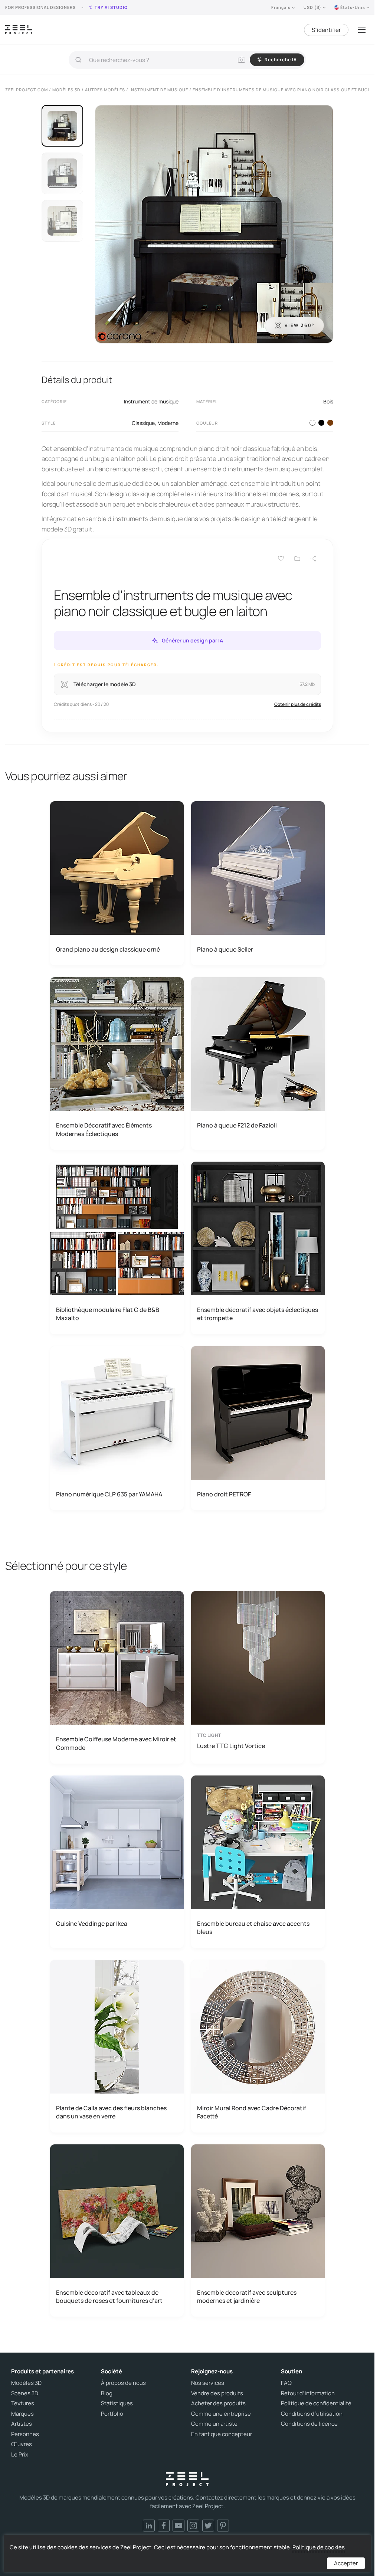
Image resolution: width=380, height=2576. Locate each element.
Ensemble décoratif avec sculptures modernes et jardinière (247, 2297)
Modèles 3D (26, 2383)
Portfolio (112, 2414)
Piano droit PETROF (224, 1494)
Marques (22, 2414)
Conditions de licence (309, 2424)
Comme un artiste (214, 2424)
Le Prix (20, 2455)
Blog (107, 2393)
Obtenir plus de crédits (298, 704)
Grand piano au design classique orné (108, 949)
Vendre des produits (217, 2393)
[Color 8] (330, 423)
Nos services (208, 2383)
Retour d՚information (308, 2393)
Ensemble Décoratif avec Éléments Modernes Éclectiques (104, 1129)
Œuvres (22, 2444)
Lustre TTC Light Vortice (231, 1746)
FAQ (286, 2383)
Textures (23, 2403)
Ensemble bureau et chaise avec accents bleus (253, 1928)
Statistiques (117, 2403)
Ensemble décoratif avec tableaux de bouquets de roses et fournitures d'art (109, 2297)
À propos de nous (123, 2383)
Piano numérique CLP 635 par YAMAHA (109, 1494)
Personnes (25, 2434)
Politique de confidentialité (316, 2403)
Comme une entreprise (221, 2414)
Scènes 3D (25, 2393)
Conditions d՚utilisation (312, 2414)
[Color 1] (312, 423)
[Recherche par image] (242, 60)
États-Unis (353, 7)
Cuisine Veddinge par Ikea (92, 1924)
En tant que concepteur (222, 2434)
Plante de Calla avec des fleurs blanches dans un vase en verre (111, 2112)
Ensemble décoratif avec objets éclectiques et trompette (258, 1314)
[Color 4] (321, 423)
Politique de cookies (319, 2547)
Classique (143, 423)
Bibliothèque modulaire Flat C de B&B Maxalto (108, 1314)
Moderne (168, 423)
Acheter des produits (218, 2403)
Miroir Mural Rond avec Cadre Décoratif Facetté (252, 2112)
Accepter (346, 2563)
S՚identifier (326, 30)
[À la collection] (297, 559)
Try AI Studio (111, 7)
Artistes (22, 2424)
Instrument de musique (151, 401)
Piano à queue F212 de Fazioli (237, 1125)
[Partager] (314, 559)
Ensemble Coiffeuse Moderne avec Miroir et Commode (116, 1743)
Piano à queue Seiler (225, 949)
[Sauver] (281, 559)
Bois (328, 401)
